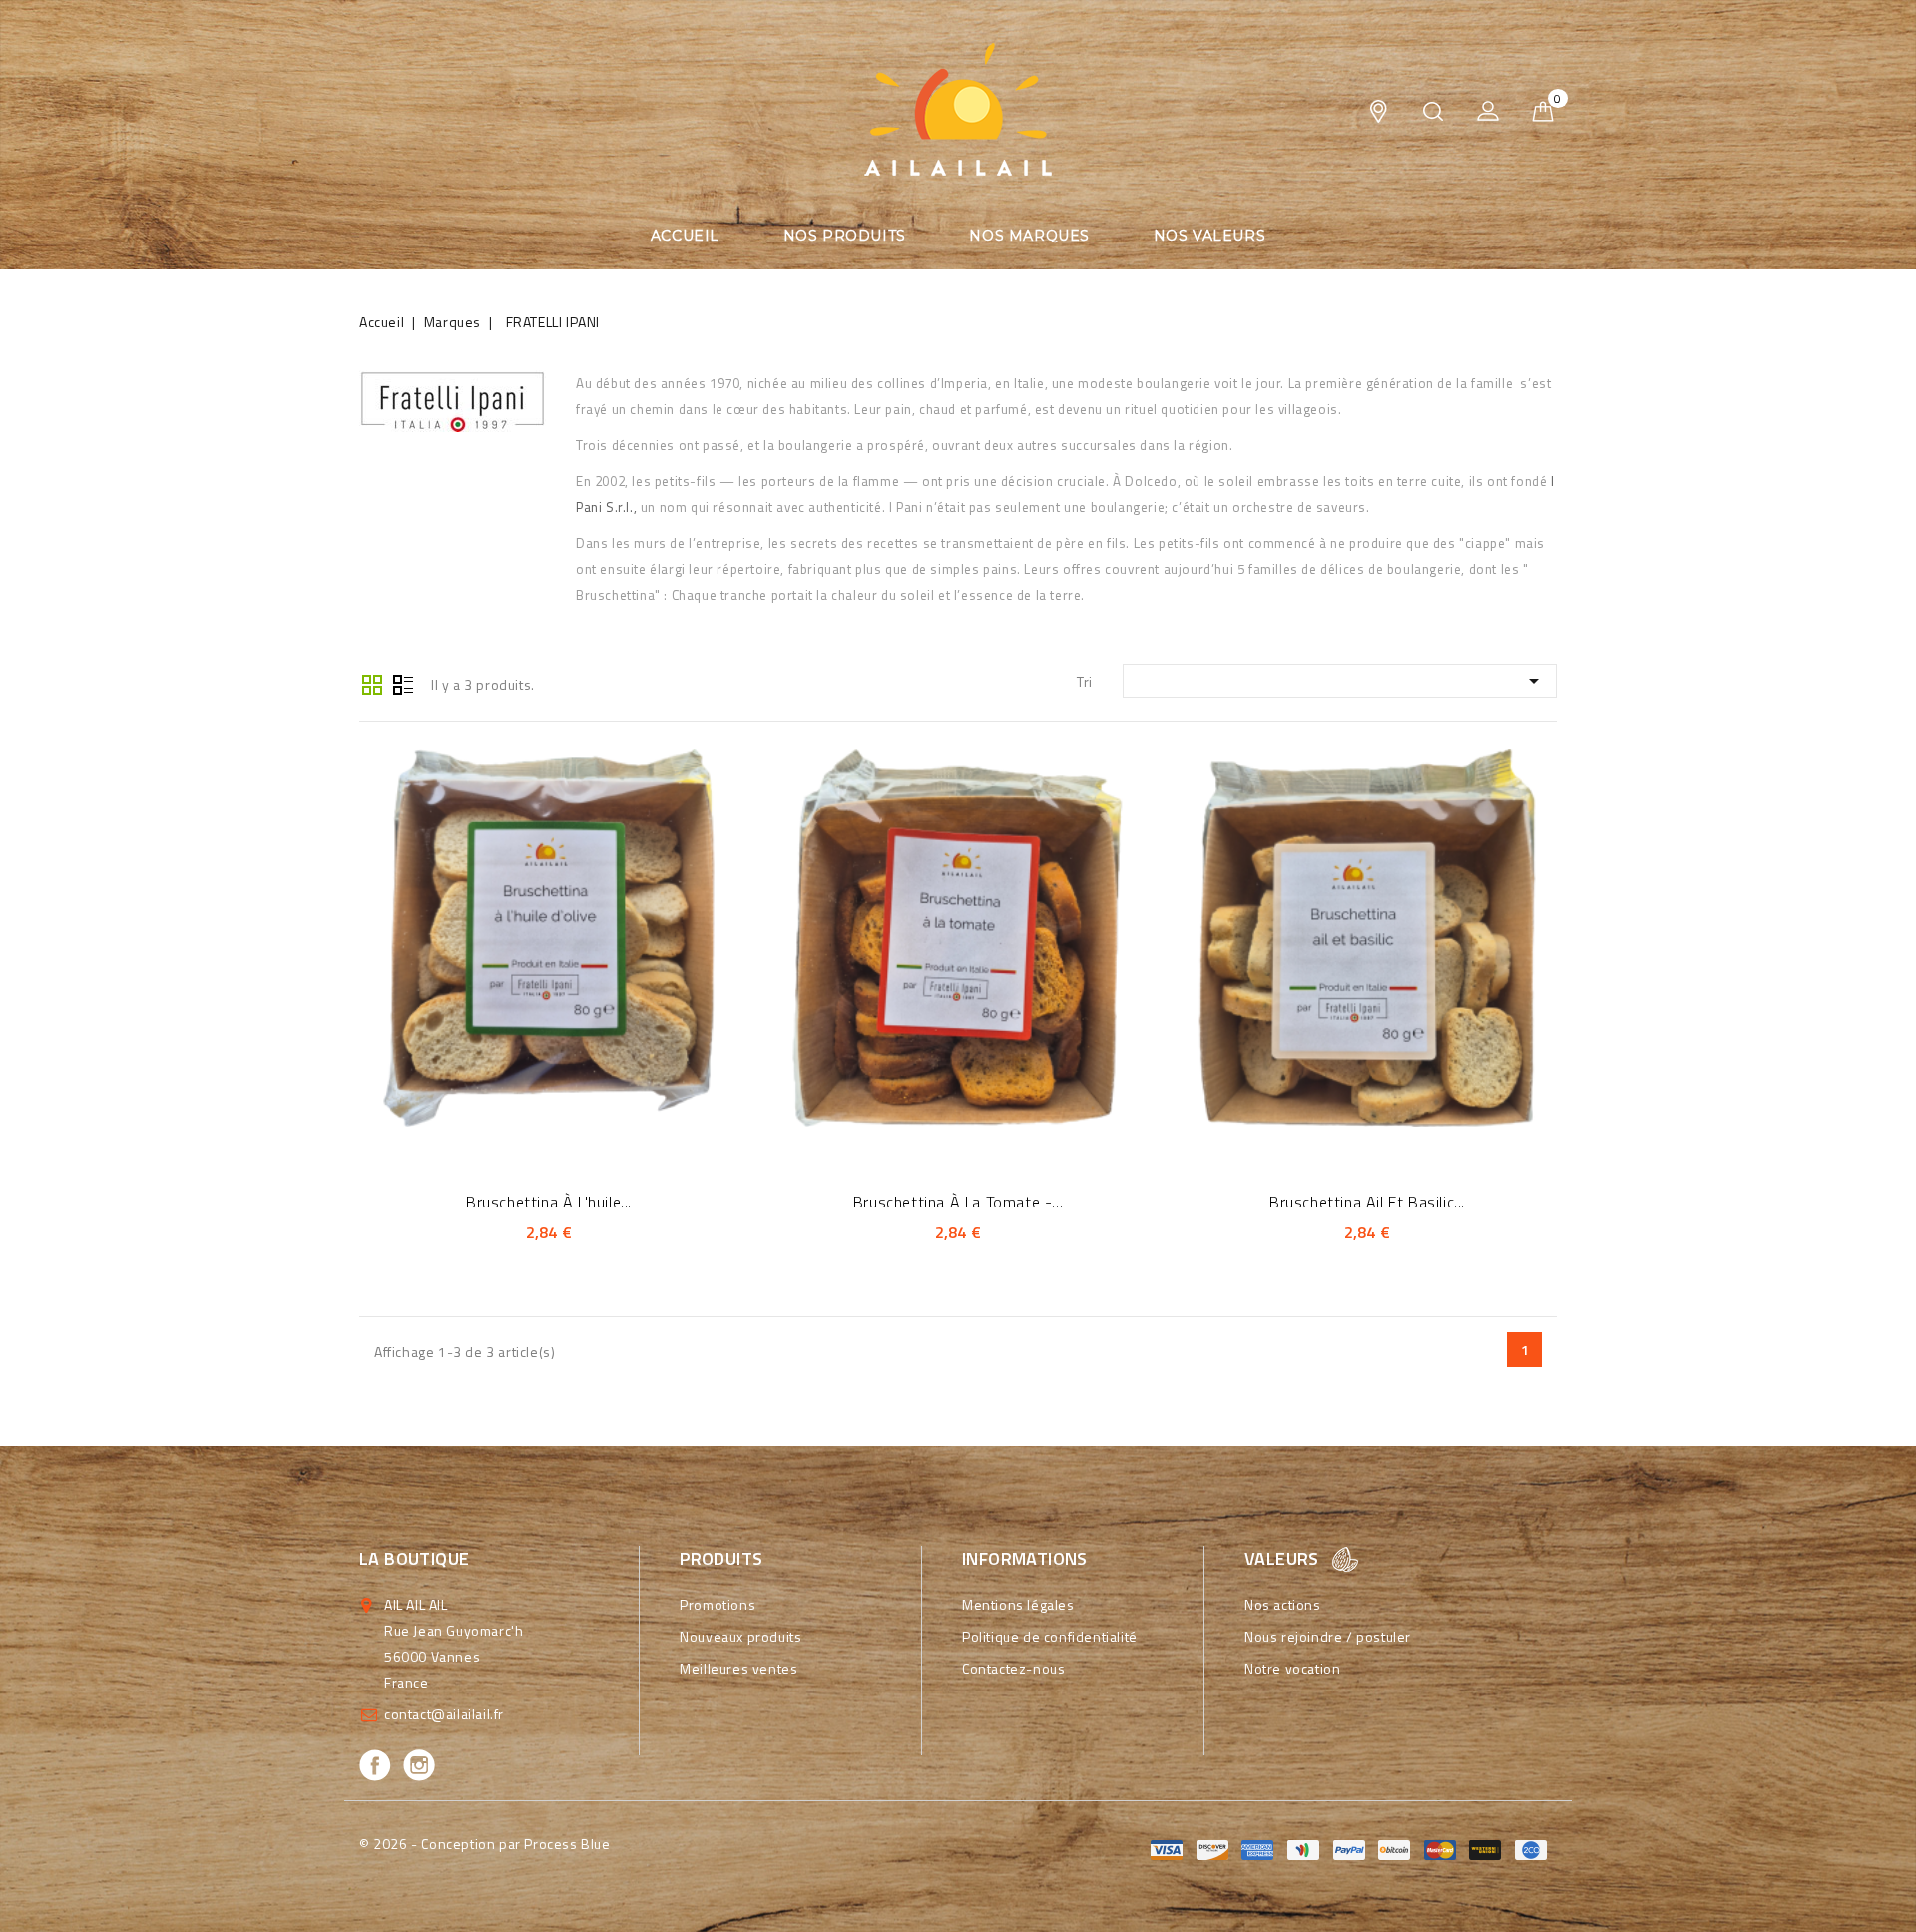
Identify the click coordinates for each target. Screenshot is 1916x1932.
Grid (372, 683)
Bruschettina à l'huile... (549, 1202)
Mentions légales (1018, 1604)
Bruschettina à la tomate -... (958, 1202)
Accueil (685, 236)
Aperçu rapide (521, 934)
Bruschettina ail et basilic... (1367, 1202)
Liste (403, 683)
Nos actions (1283, 1604)
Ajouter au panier (576, 934)
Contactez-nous (1013, 1668)
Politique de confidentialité (1050, 1636)
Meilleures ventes (738, 1668)
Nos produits (845, 236)
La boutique (414, 1558)
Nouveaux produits (740, 1636)
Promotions (718, 1604)
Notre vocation (1292, 1668)
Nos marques (1029, 236)
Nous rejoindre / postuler (1328, 1636)
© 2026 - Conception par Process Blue (485, 1844)
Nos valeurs (1210, 236)
